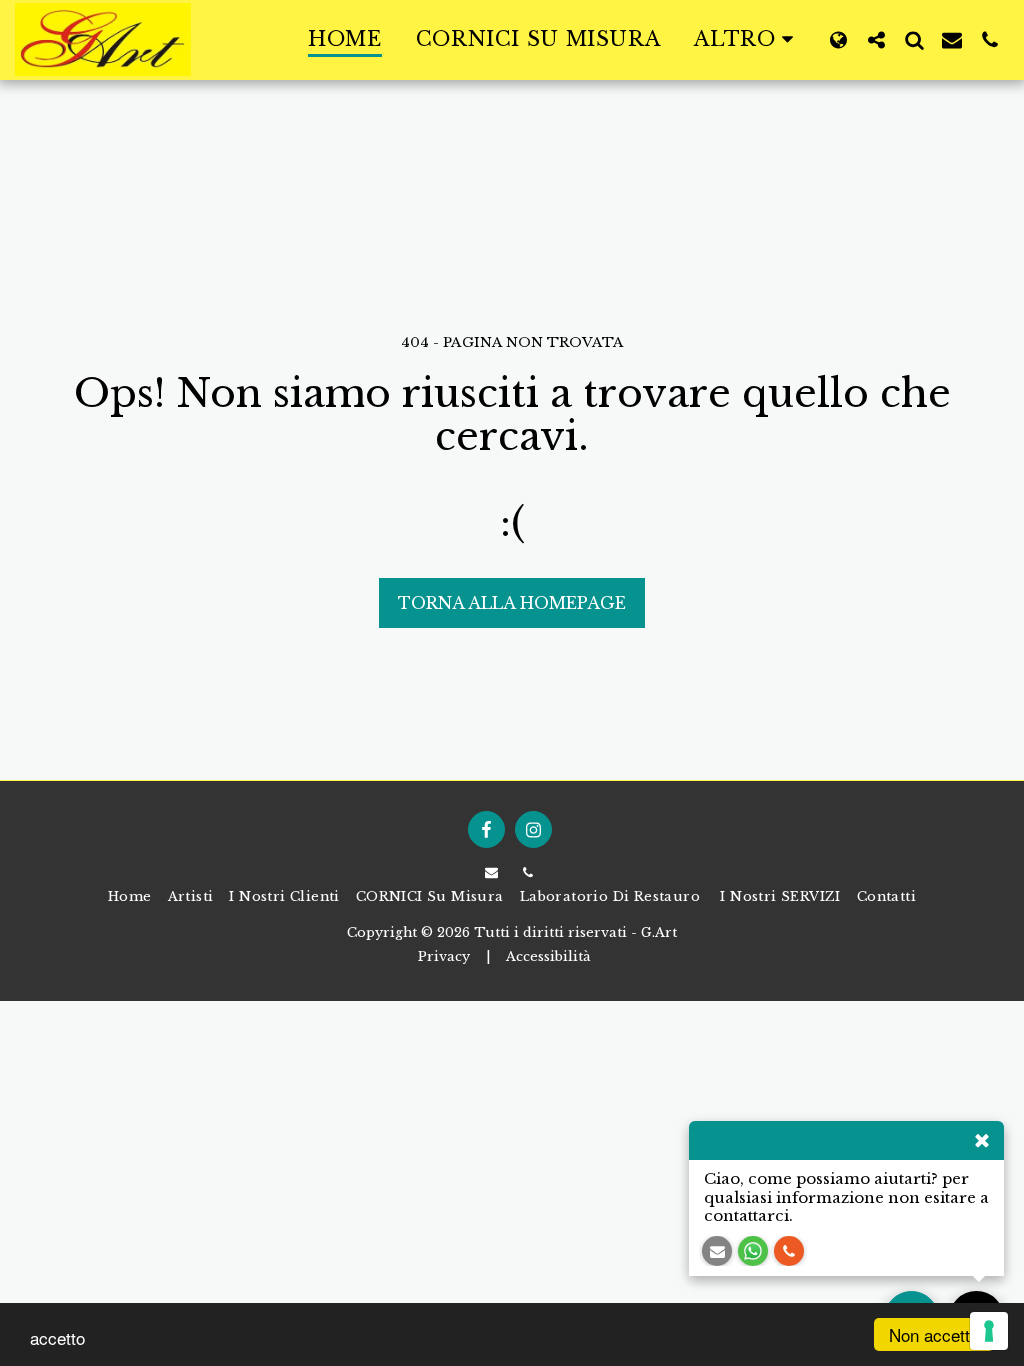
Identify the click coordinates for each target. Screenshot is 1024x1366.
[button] (876, 39)
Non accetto (934, 1334)
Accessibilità (548, 956)
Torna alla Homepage (512, 603)
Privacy (444, 956)
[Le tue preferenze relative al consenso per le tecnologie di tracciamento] (989, 1331)
